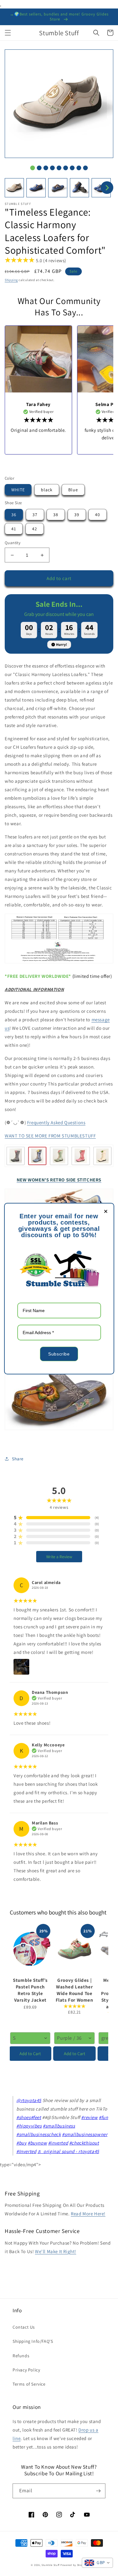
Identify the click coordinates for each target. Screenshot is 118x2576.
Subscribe (59, 1354)
